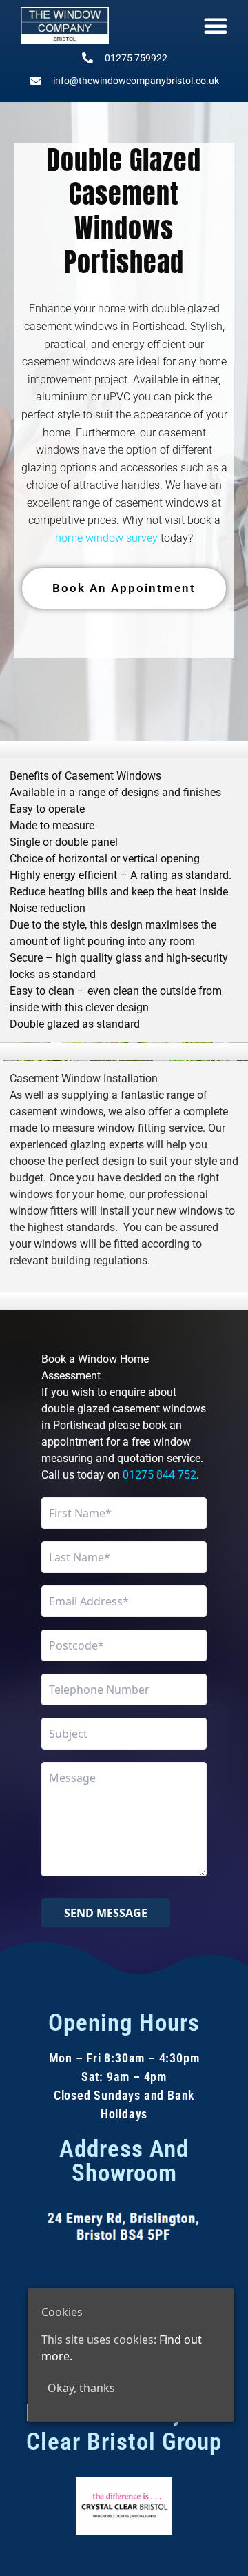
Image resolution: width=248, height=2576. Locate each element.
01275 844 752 (159, 1475)
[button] (216, 26)
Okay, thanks (81, 2388)
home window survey (106, 538)
